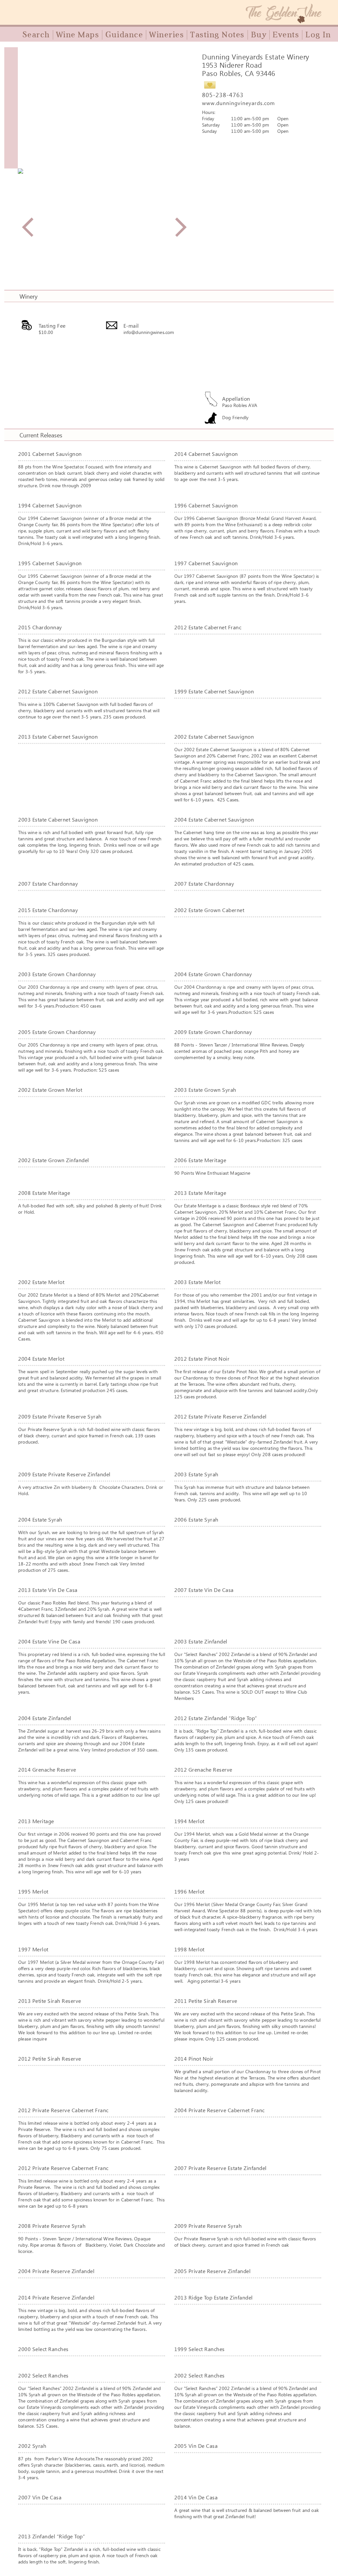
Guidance (124, 35)
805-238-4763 (223, 95)
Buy (259, 35)
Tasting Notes (217, 35)
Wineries (167, 35)
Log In (318, 35)
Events (286, 35)
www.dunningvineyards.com (238, 103)
